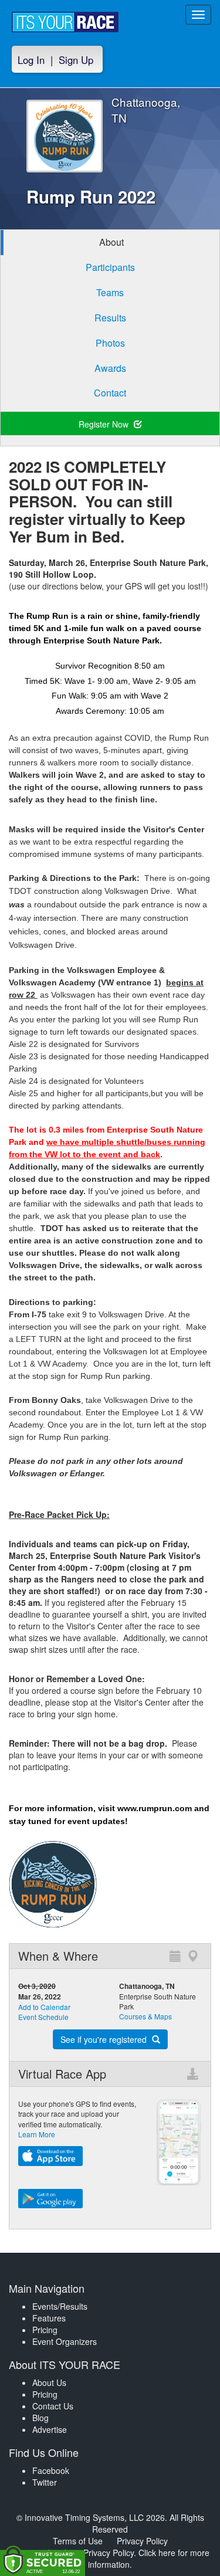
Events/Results (60, 2306)
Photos (110, 343)
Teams (110, 292)
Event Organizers (65, 2341)
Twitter (45, 2482)
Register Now (105, 424)
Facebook (51, 2470)
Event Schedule (43, 2017)
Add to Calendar (44, 2007)
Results (110, 318)
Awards (110, 368)
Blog (40, 2418)
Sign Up (76, 60)
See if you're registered (105, 2039)
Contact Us (53, 2406)
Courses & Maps (145, 2016)
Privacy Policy (142, 2541)
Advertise (50, 2429)
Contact (110, 393)
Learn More (37, 2134)
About (111, 242)
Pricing (45, 2330)
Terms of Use (78, 2541)
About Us (49, 2382)
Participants (110, 267)
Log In (31, 60)
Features (49, 2318)
